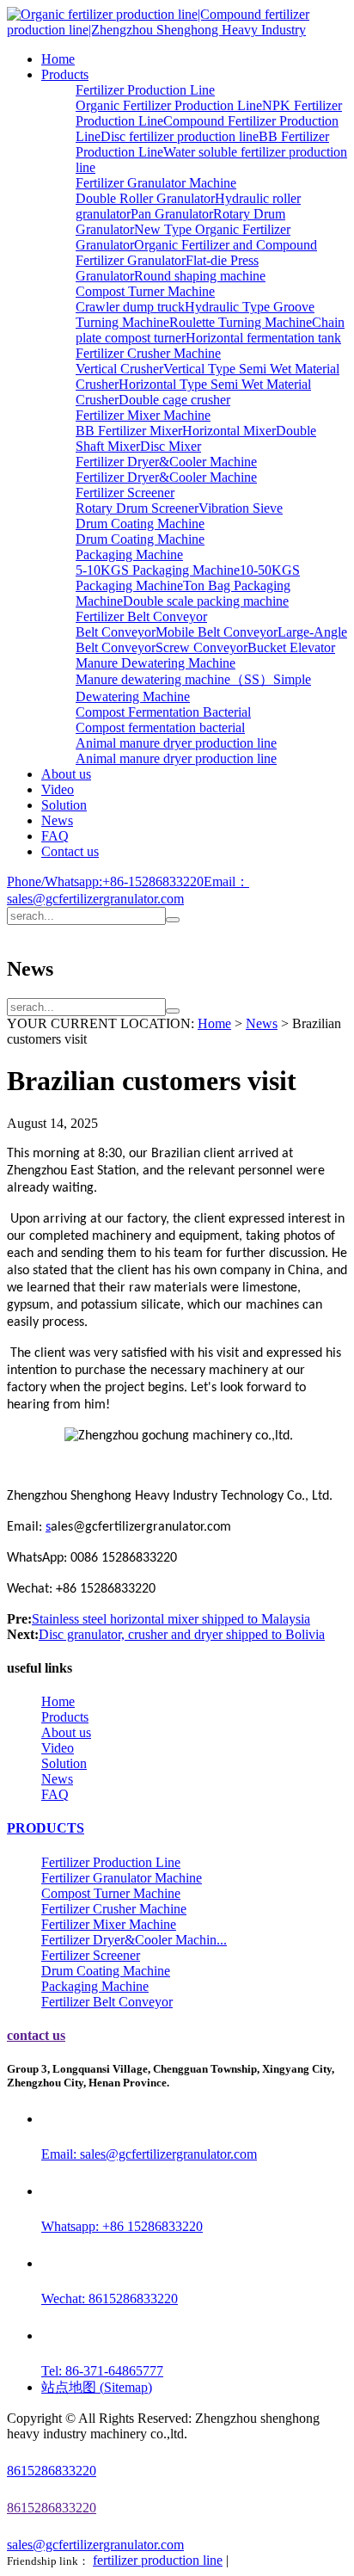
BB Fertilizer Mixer (129, 431)
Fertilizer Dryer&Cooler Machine (166, 462)
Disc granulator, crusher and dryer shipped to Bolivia (182, 1634)
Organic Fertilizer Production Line (169, 105)
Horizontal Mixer (229, 431)
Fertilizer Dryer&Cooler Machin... (134, 1940)
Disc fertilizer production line (180, 136)
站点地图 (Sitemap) (97, 2387)
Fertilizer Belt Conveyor (141, 616)
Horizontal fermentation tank (263, 338)
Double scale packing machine (206, 601)
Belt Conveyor (116, 632)
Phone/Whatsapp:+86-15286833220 (105, 881)
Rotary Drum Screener (137, 508)
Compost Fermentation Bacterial (163, 712)
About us (66, 774)
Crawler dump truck (130, 307)
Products (65, 74)
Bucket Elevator (291, 647)
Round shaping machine (200, 276)
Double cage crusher (174, 400)
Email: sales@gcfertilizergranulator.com (149, 2154)
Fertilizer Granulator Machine (156, 183)
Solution (64, 805)
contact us (36, 2035)
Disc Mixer (171, 446)
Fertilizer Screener (125, 493)
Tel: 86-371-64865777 (102, 2371)
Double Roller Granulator (145, 198)
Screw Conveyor (201, 647)
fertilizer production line (158, 2560)
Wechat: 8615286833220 (110, 2299)
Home (58, 59)
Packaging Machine (129, 555)
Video (58, 789)
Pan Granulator (172, 214)
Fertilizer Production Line (145, 90)
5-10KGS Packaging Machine (158, 570)
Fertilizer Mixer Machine (143, 415)
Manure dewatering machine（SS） (174, 679)
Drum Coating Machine (140, 524)
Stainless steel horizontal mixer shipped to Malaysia (171, 1619)
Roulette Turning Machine (241, 322)
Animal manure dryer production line (176, 743)
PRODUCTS (46, 1828)
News (57, 820)
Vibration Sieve (241, 508)
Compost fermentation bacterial (160, 727)
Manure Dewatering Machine (156, 663)
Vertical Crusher (119, 369)
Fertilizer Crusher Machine (148, 353)
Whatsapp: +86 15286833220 (122, 2226)
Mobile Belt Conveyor (217, 632)
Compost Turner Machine (145, 291)
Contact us (70, 851)
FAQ (55, 836)
